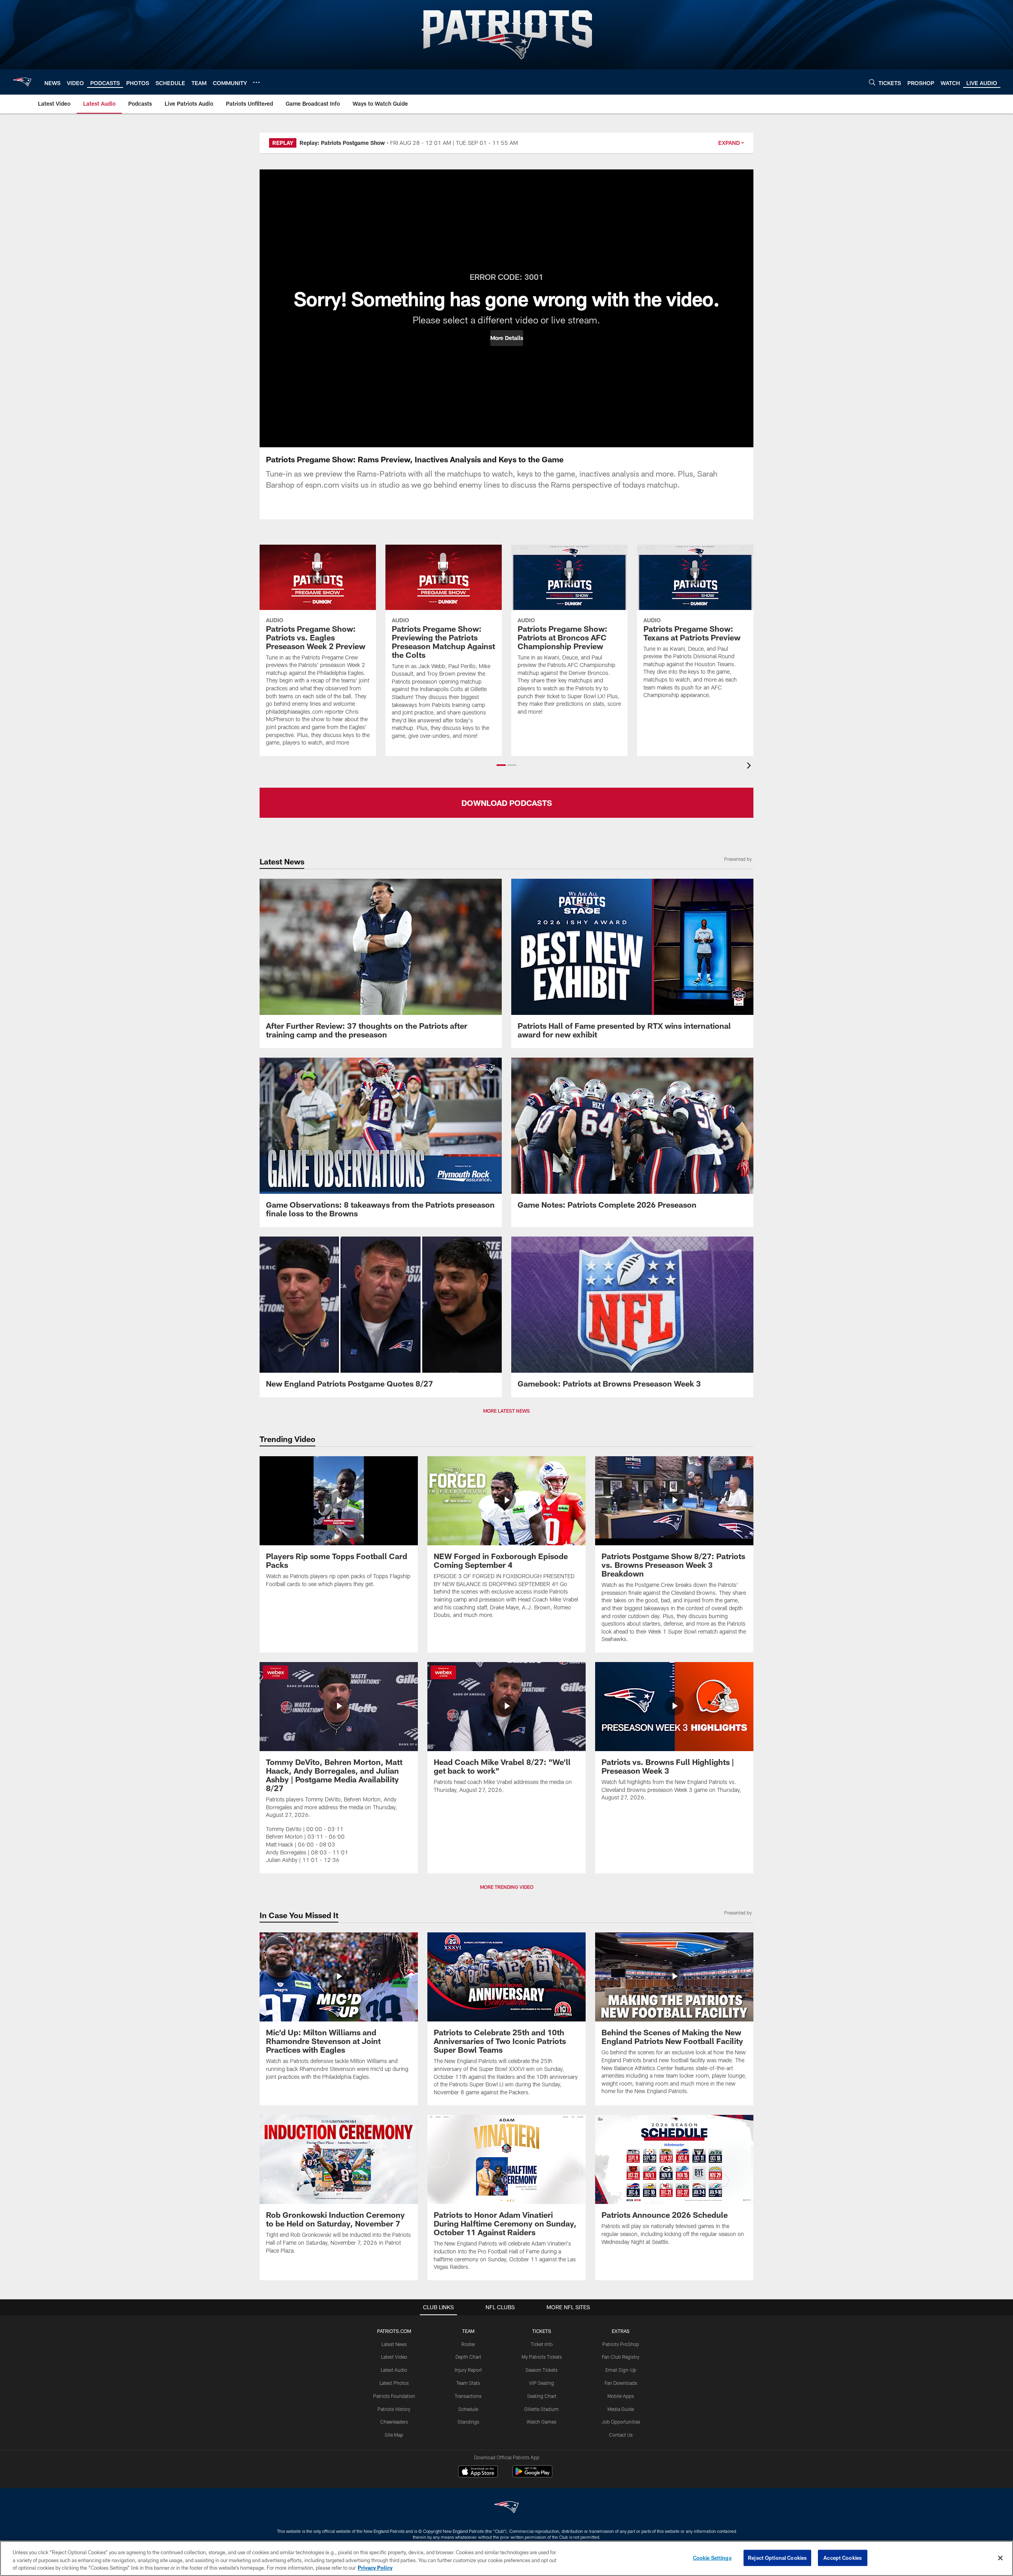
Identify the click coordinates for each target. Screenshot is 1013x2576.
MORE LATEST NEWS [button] (506, 1411)
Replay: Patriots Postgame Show (342, 143)
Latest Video (394, 2357)
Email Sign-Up (621, 2370)
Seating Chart (542, 2396)
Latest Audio (394, 2370)
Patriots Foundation (394, 2396)
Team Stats (468, 2383)
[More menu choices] (256, 82)
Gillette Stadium (542, 2409)
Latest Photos (394, 2383)
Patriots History (394, 2409)
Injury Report (468, 2370)
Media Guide (621, 2409)
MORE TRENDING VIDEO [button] (507, 1887)
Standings (468, 2422)
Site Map (394, 2435)
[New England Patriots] (506, 2508)
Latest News (394, 2344)
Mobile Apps (621, 2396)
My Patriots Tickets (542, 2357)
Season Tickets (542, 2370)
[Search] (872, 82)
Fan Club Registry (621, 2357)
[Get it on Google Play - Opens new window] (532, 2475)
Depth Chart (468, 2357)
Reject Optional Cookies (777, 2557)
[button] (507, 338)
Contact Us (621, 2435)
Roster (468, 2344)
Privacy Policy (375, 2568)
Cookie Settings (712, 2557)
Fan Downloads (621, 2383)
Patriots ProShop (621, 2344)
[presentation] (750, 767)
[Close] (1000, 2558)
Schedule (468, 2409)
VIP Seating (542, 2383)
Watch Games (542, 2422)
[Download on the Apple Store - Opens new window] (478, 2472)
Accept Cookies (843, 2557)
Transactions (468, 2396)
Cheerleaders (394, 2422)
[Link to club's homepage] (22, 82)
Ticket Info (542, 2344)
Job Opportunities (621, 2422)
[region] (506, 2558)
